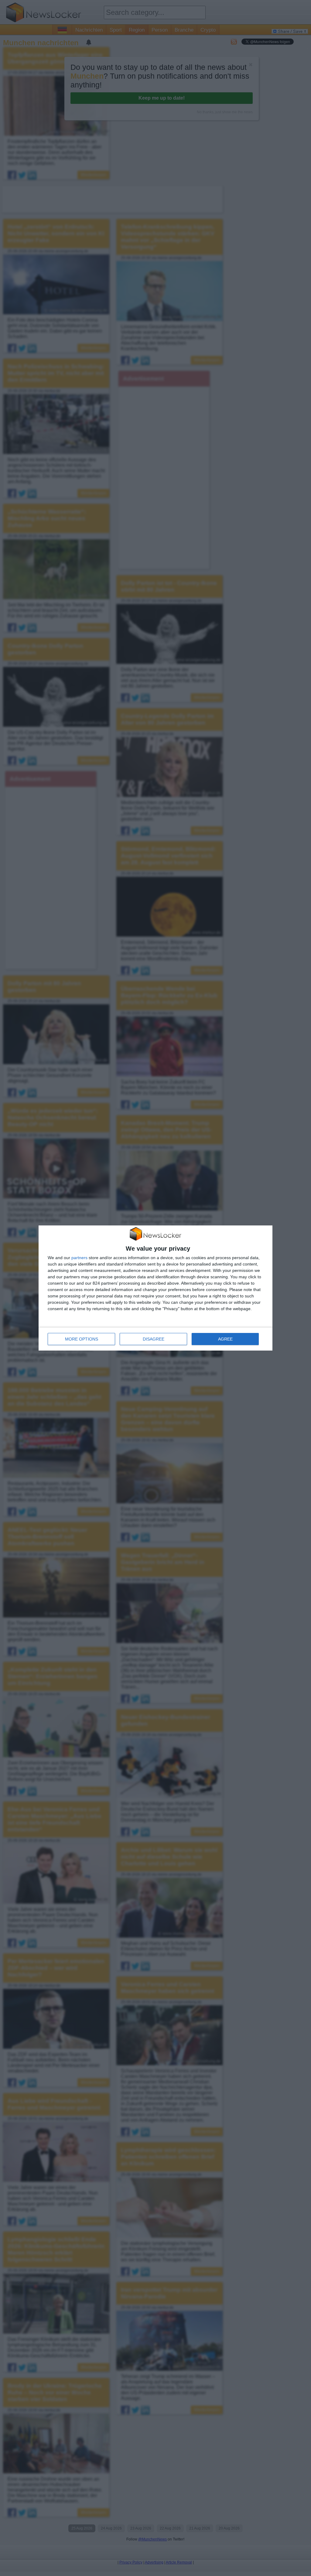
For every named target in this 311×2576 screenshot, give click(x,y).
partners (79, 1258)
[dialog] (155, 1288)
